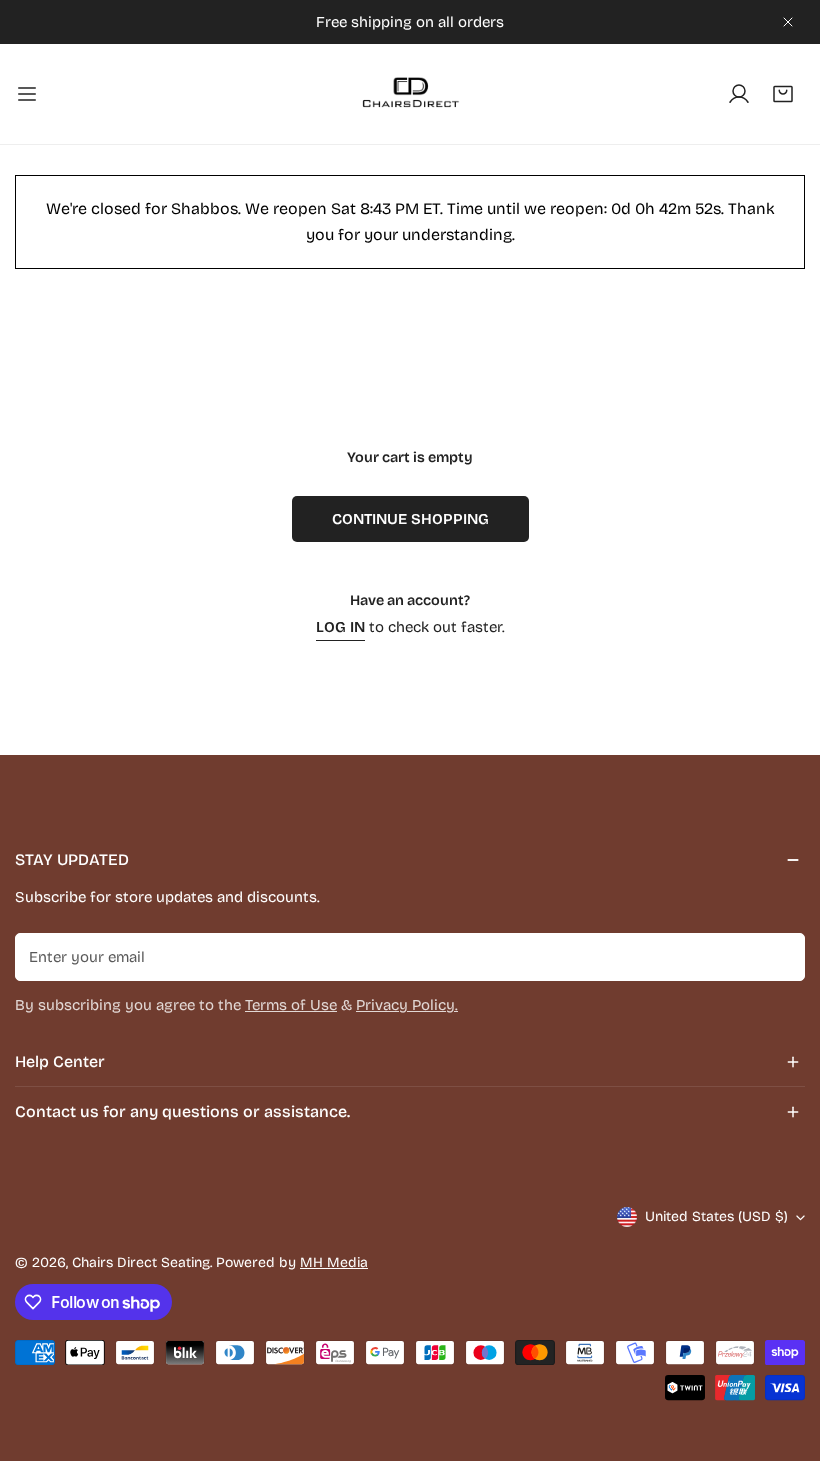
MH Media (334, 1262)
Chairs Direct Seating (141, 1262)
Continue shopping (410, 519)
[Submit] (779, 956)
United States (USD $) (716, 1216)
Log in (340, 627)
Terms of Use (291, 1005)
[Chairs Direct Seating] (410, 94)
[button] (783, 94)
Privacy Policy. (407, 1005)
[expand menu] (27, 94)
